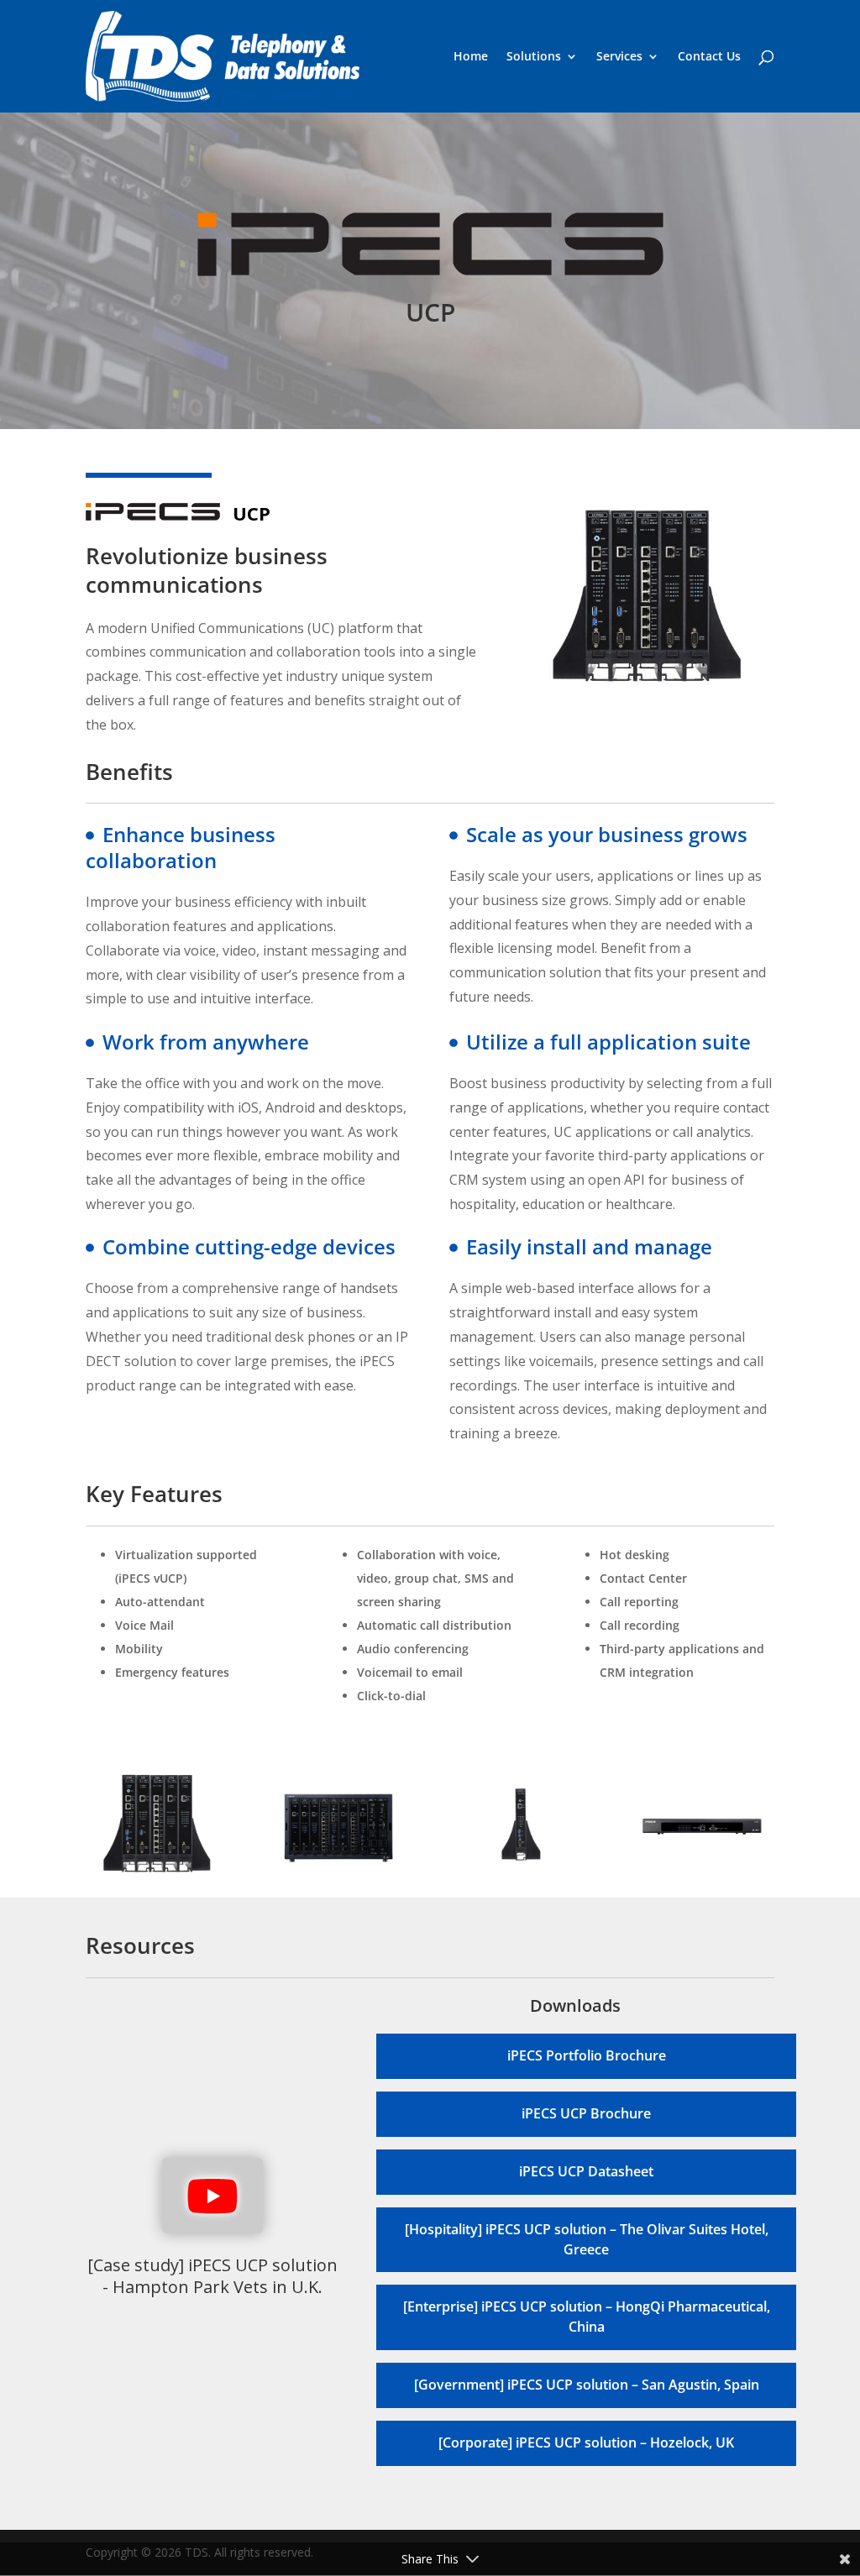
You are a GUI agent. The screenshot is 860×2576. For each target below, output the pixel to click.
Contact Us (709, 57)
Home (471, 57)
